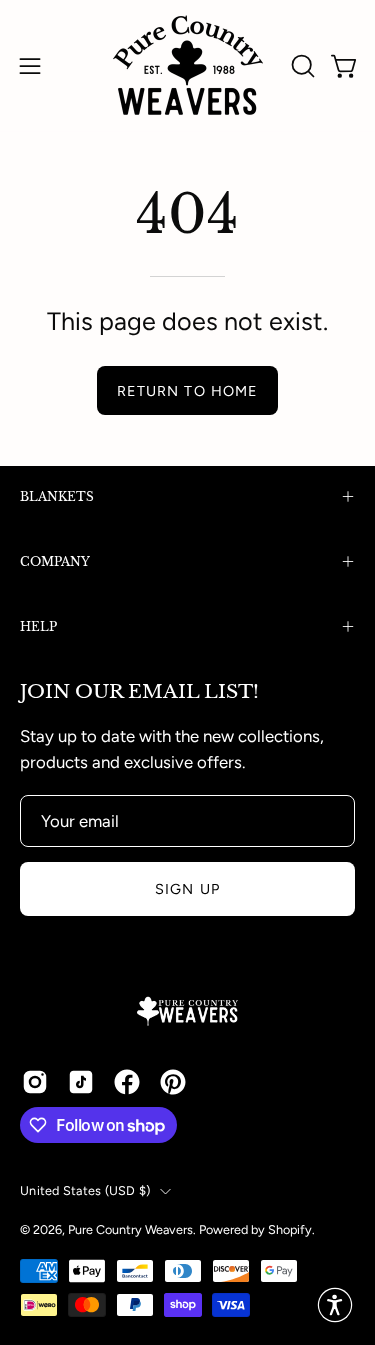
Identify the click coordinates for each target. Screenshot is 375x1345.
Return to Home (187, 391)
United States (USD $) (85, 1190)
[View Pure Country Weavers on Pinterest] (173, 1082)
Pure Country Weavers (130, 1229)
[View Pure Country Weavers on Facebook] (127, 1082)
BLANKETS (57, 496)
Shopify (290, 1229)
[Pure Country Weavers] (188, 65)
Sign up (187, 889)
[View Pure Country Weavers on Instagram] (35, 1082)
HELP (38, 626)
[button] (301, 66)
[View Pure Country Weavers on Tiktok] (81, 1082)
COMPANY (55, 561)
